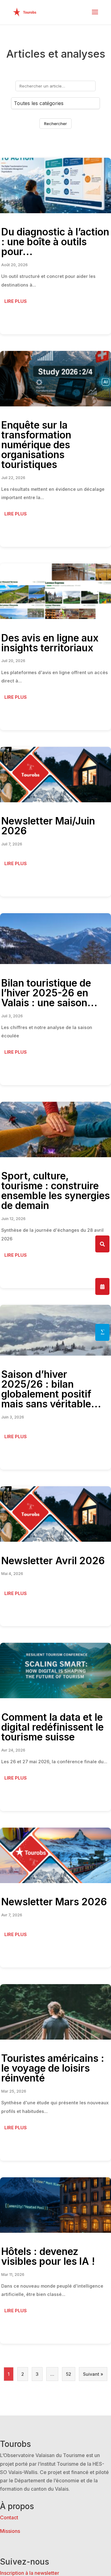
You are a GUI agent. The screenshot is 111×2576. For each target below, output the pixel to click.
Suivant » (93, 2374)
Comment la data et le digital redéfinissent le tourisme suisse (52, 1727)
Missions (10, 2531)
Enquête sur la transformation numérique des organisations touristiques (36, 445)
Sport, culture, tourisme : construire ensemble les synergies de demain (55, 1191)
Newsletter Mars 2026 (54, 1902)
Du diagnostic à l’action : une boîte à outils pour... (55, 242)
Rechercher (55, 124)
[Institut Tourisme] (102, 1332)
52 (69, 2374)
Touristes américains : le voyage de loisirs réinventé (53, 2068)
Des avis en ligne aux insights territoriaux (50, 643)
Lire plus (16, 301)
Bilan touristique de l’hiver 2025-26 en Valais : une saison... (49, 993)
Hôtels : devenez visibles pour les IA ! (48, 2256)
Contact (9, 2517)
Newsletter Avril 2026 (53, 1561)
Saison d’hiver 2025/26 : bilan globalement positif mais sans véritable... (51, 1389)
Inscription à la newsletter (30, 2573)
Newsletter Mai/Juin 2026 (48, 826)
